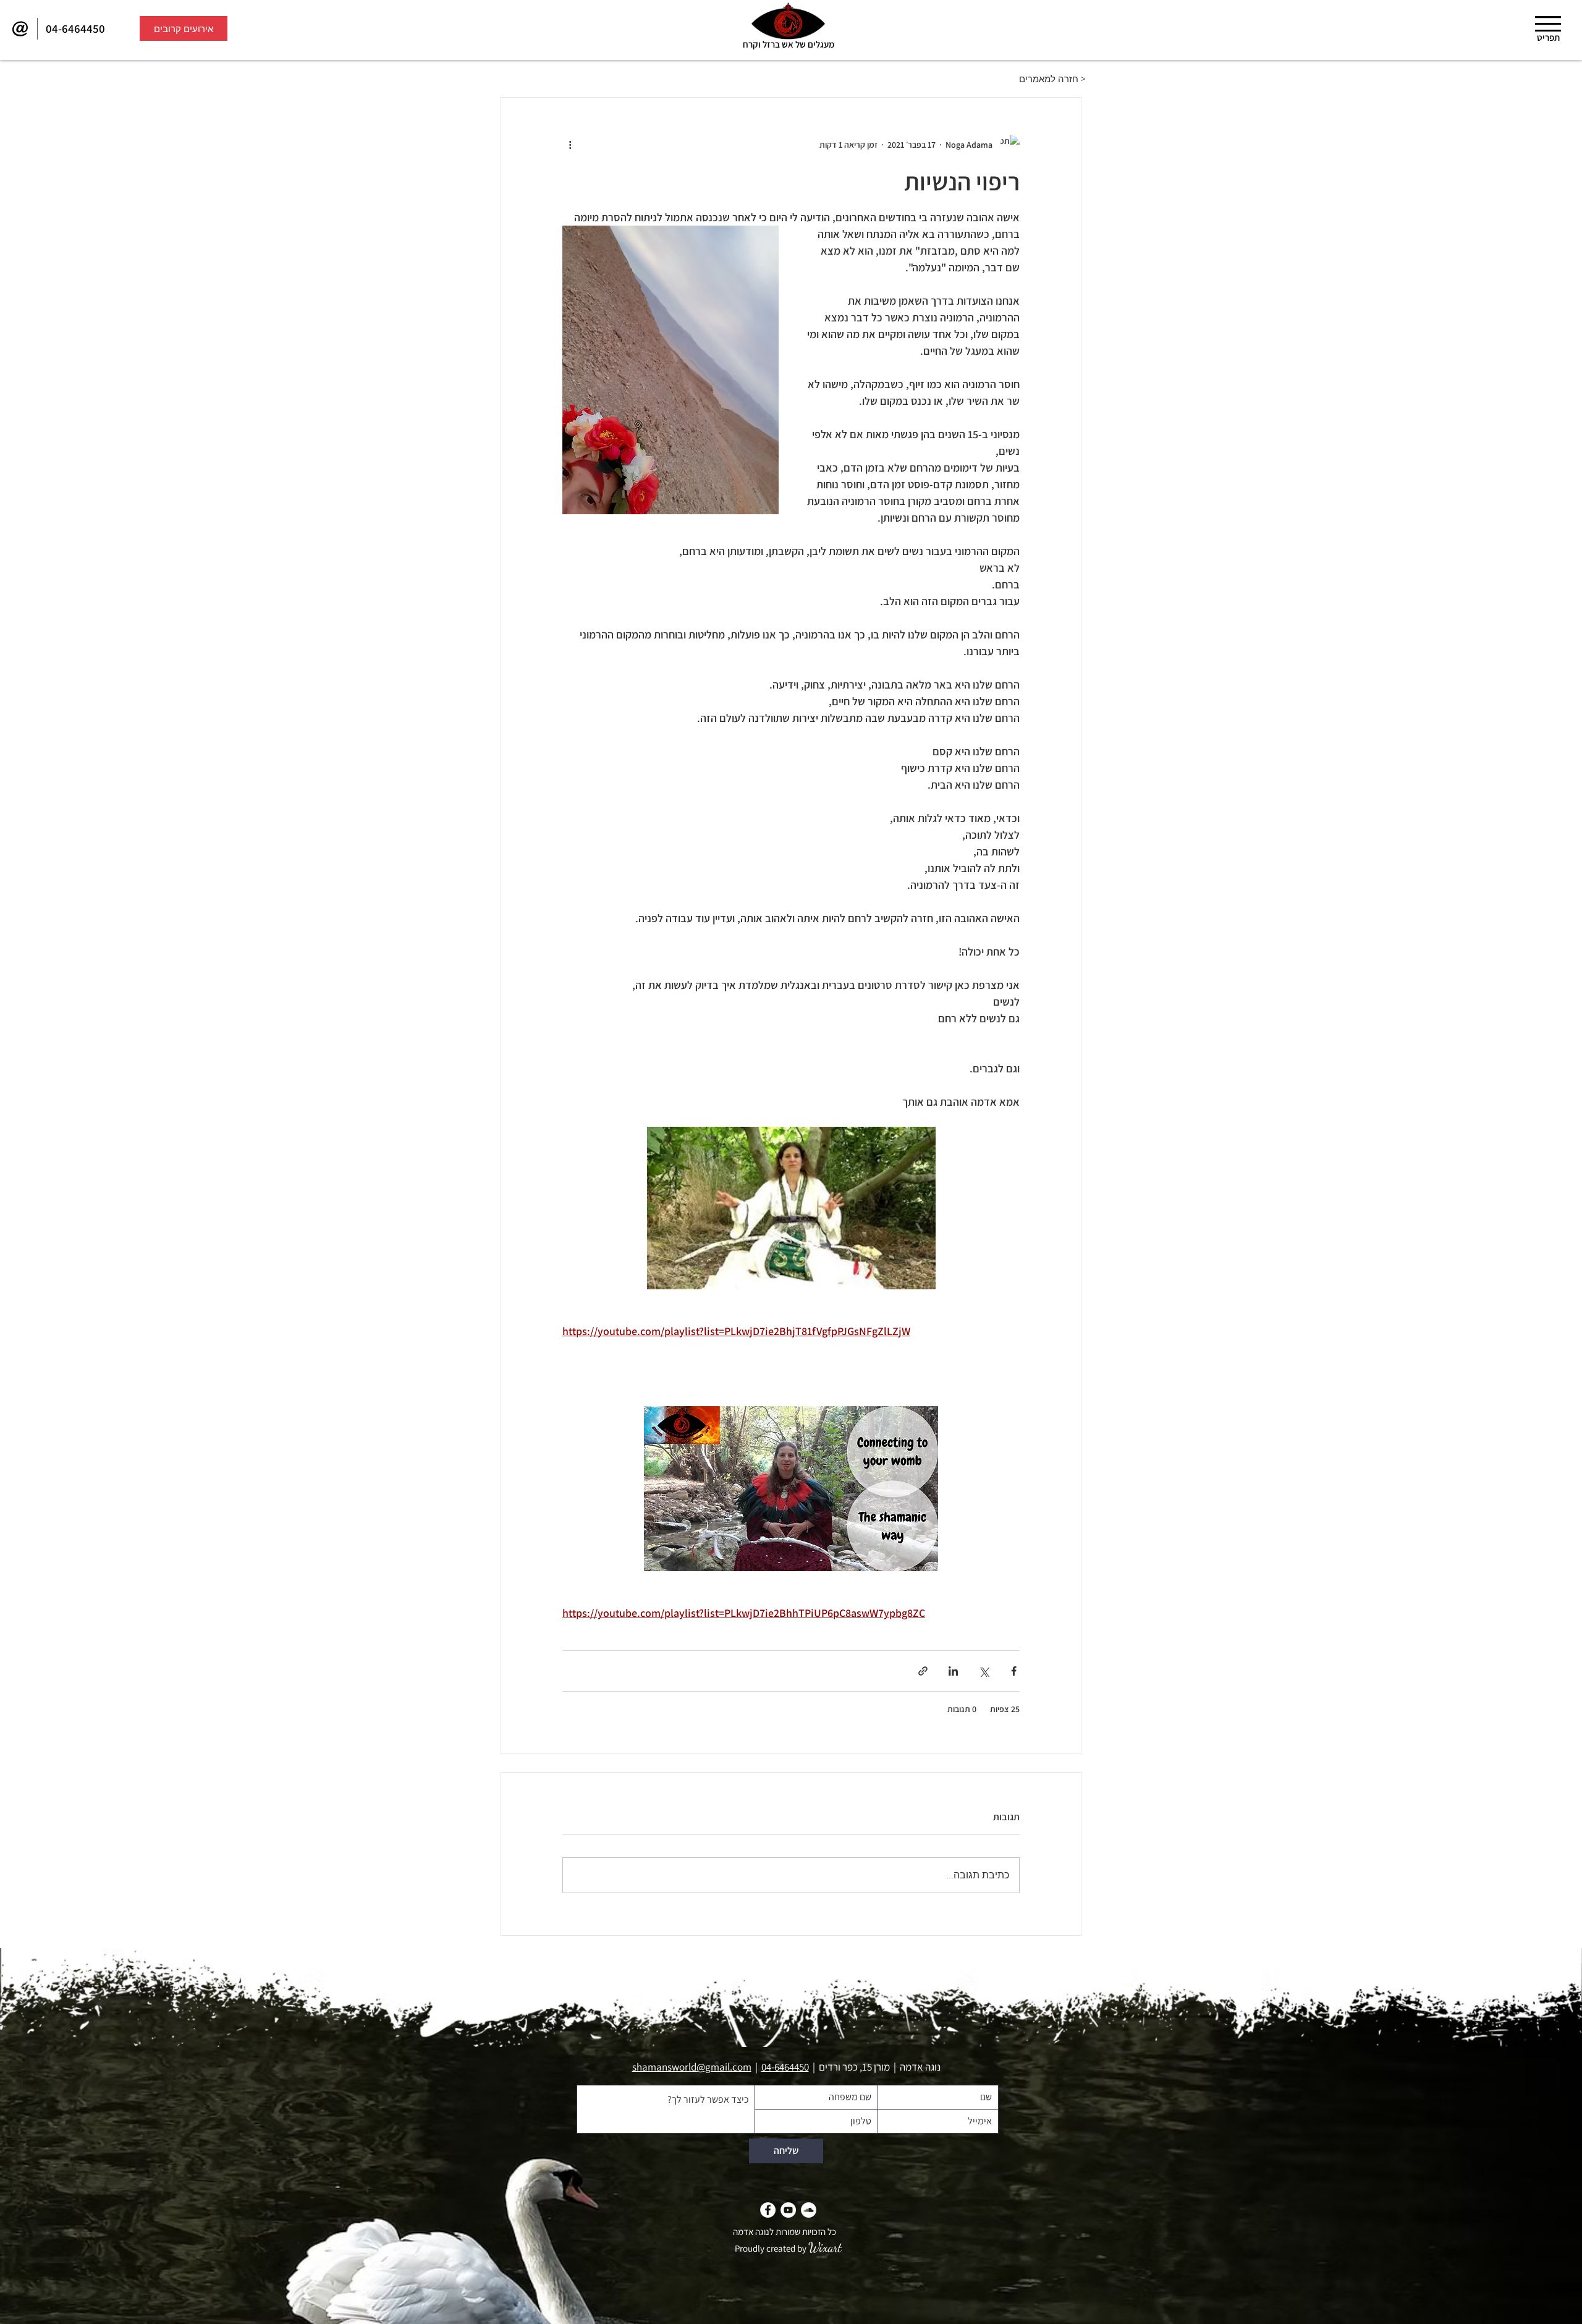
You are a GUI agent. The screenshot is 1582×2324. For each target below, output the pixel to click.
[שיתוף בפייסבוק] (1014, 1671)
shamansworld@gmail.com (692, 2067)
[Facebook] (768, 2210)
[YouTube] (788, 2210)
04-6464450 (785, 2067)
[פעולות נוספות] (570, 145)
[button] (1548, 24)
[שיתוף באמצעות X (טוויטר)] (983, 1671)
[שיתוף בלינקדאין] (953, 1671)
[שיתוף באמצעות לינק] (923, 1671)
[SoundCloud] (809, 2210)
